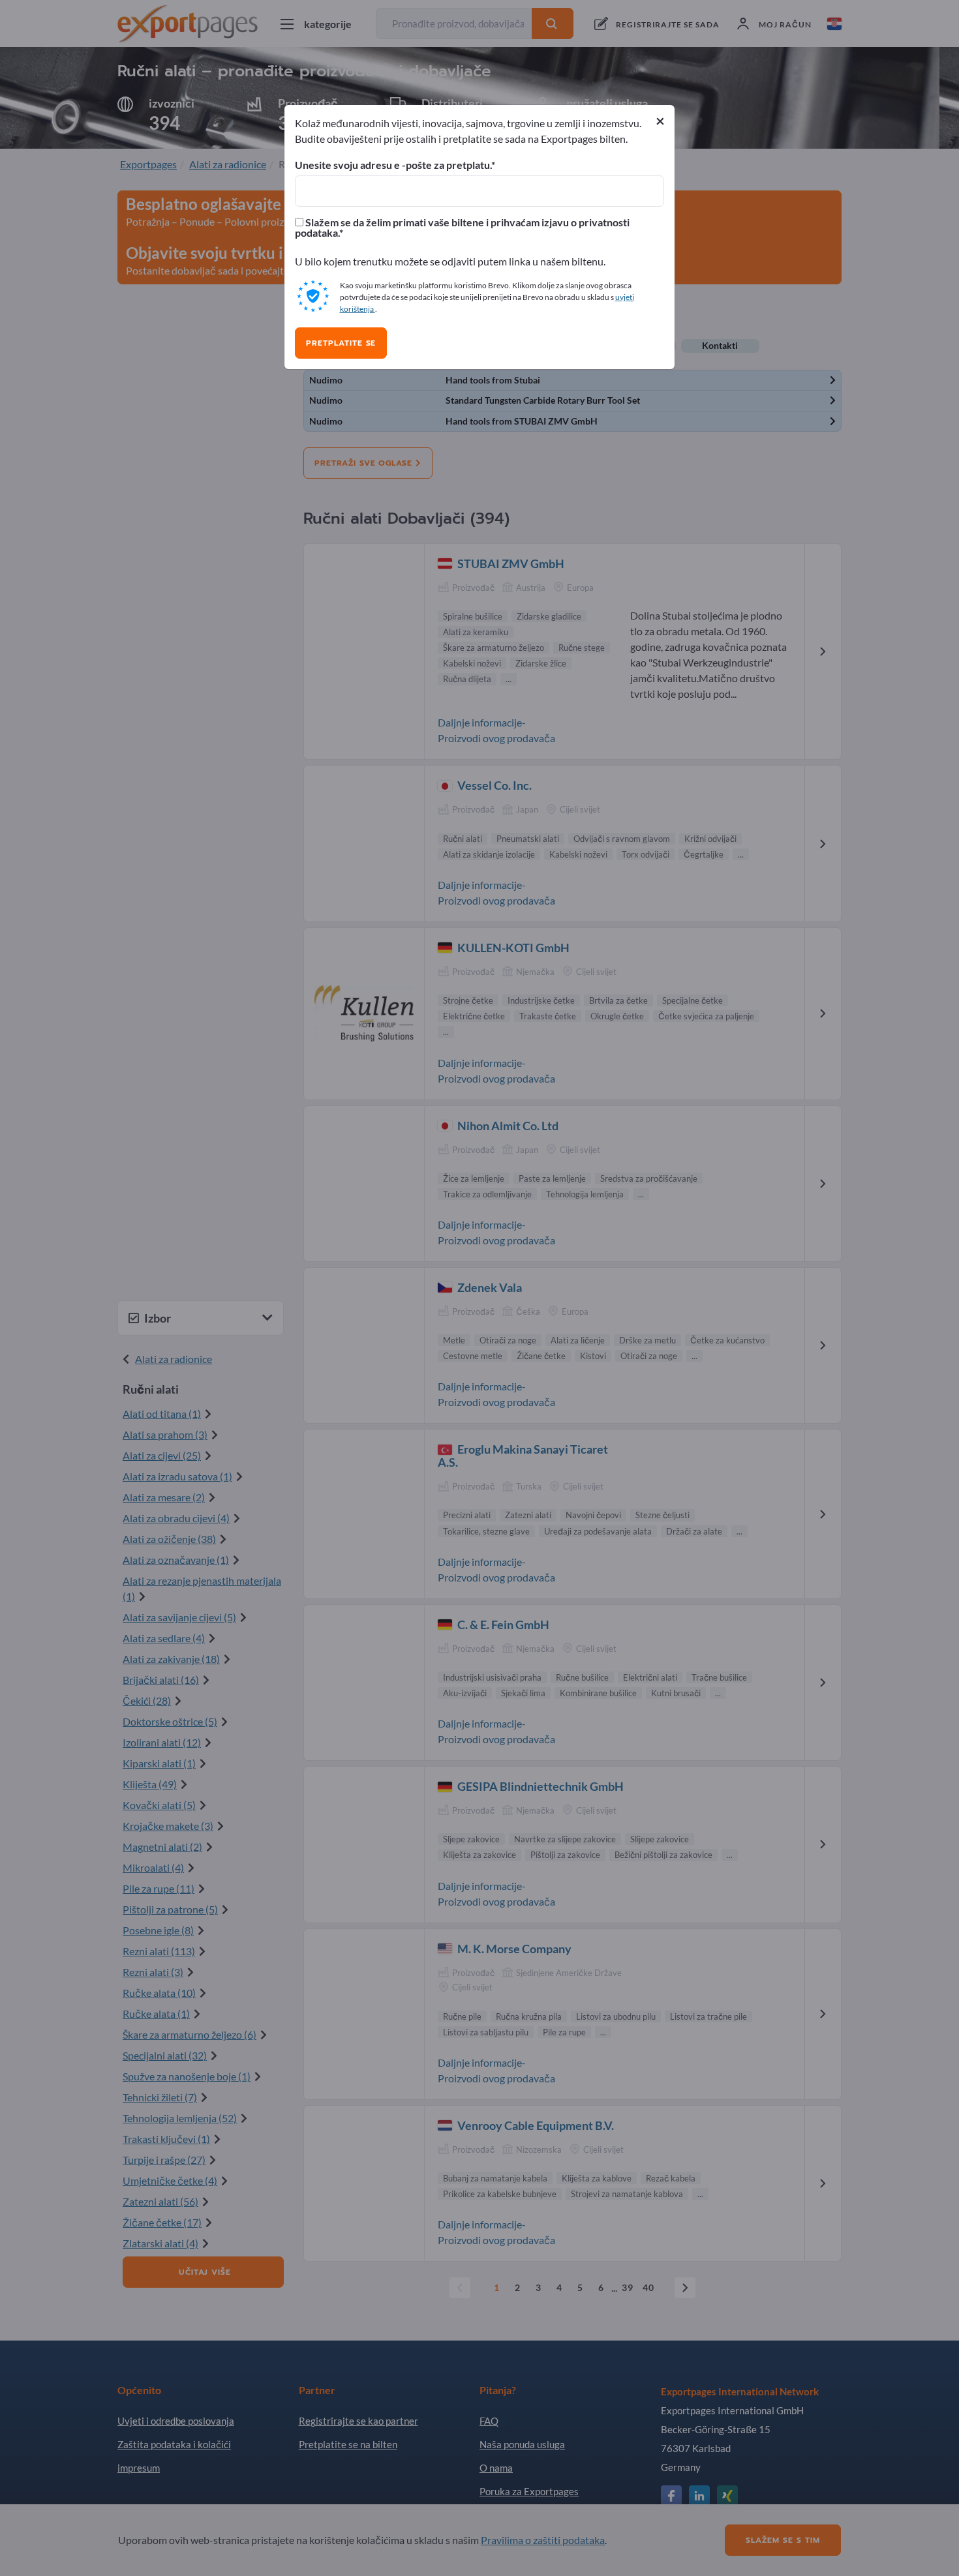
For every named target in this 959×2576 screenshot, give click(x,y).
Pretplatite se (341, 343)
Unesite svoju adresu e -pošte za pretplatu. (393, 165)
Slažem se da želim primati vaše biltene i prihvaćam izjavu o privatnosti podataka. (462, 228)
